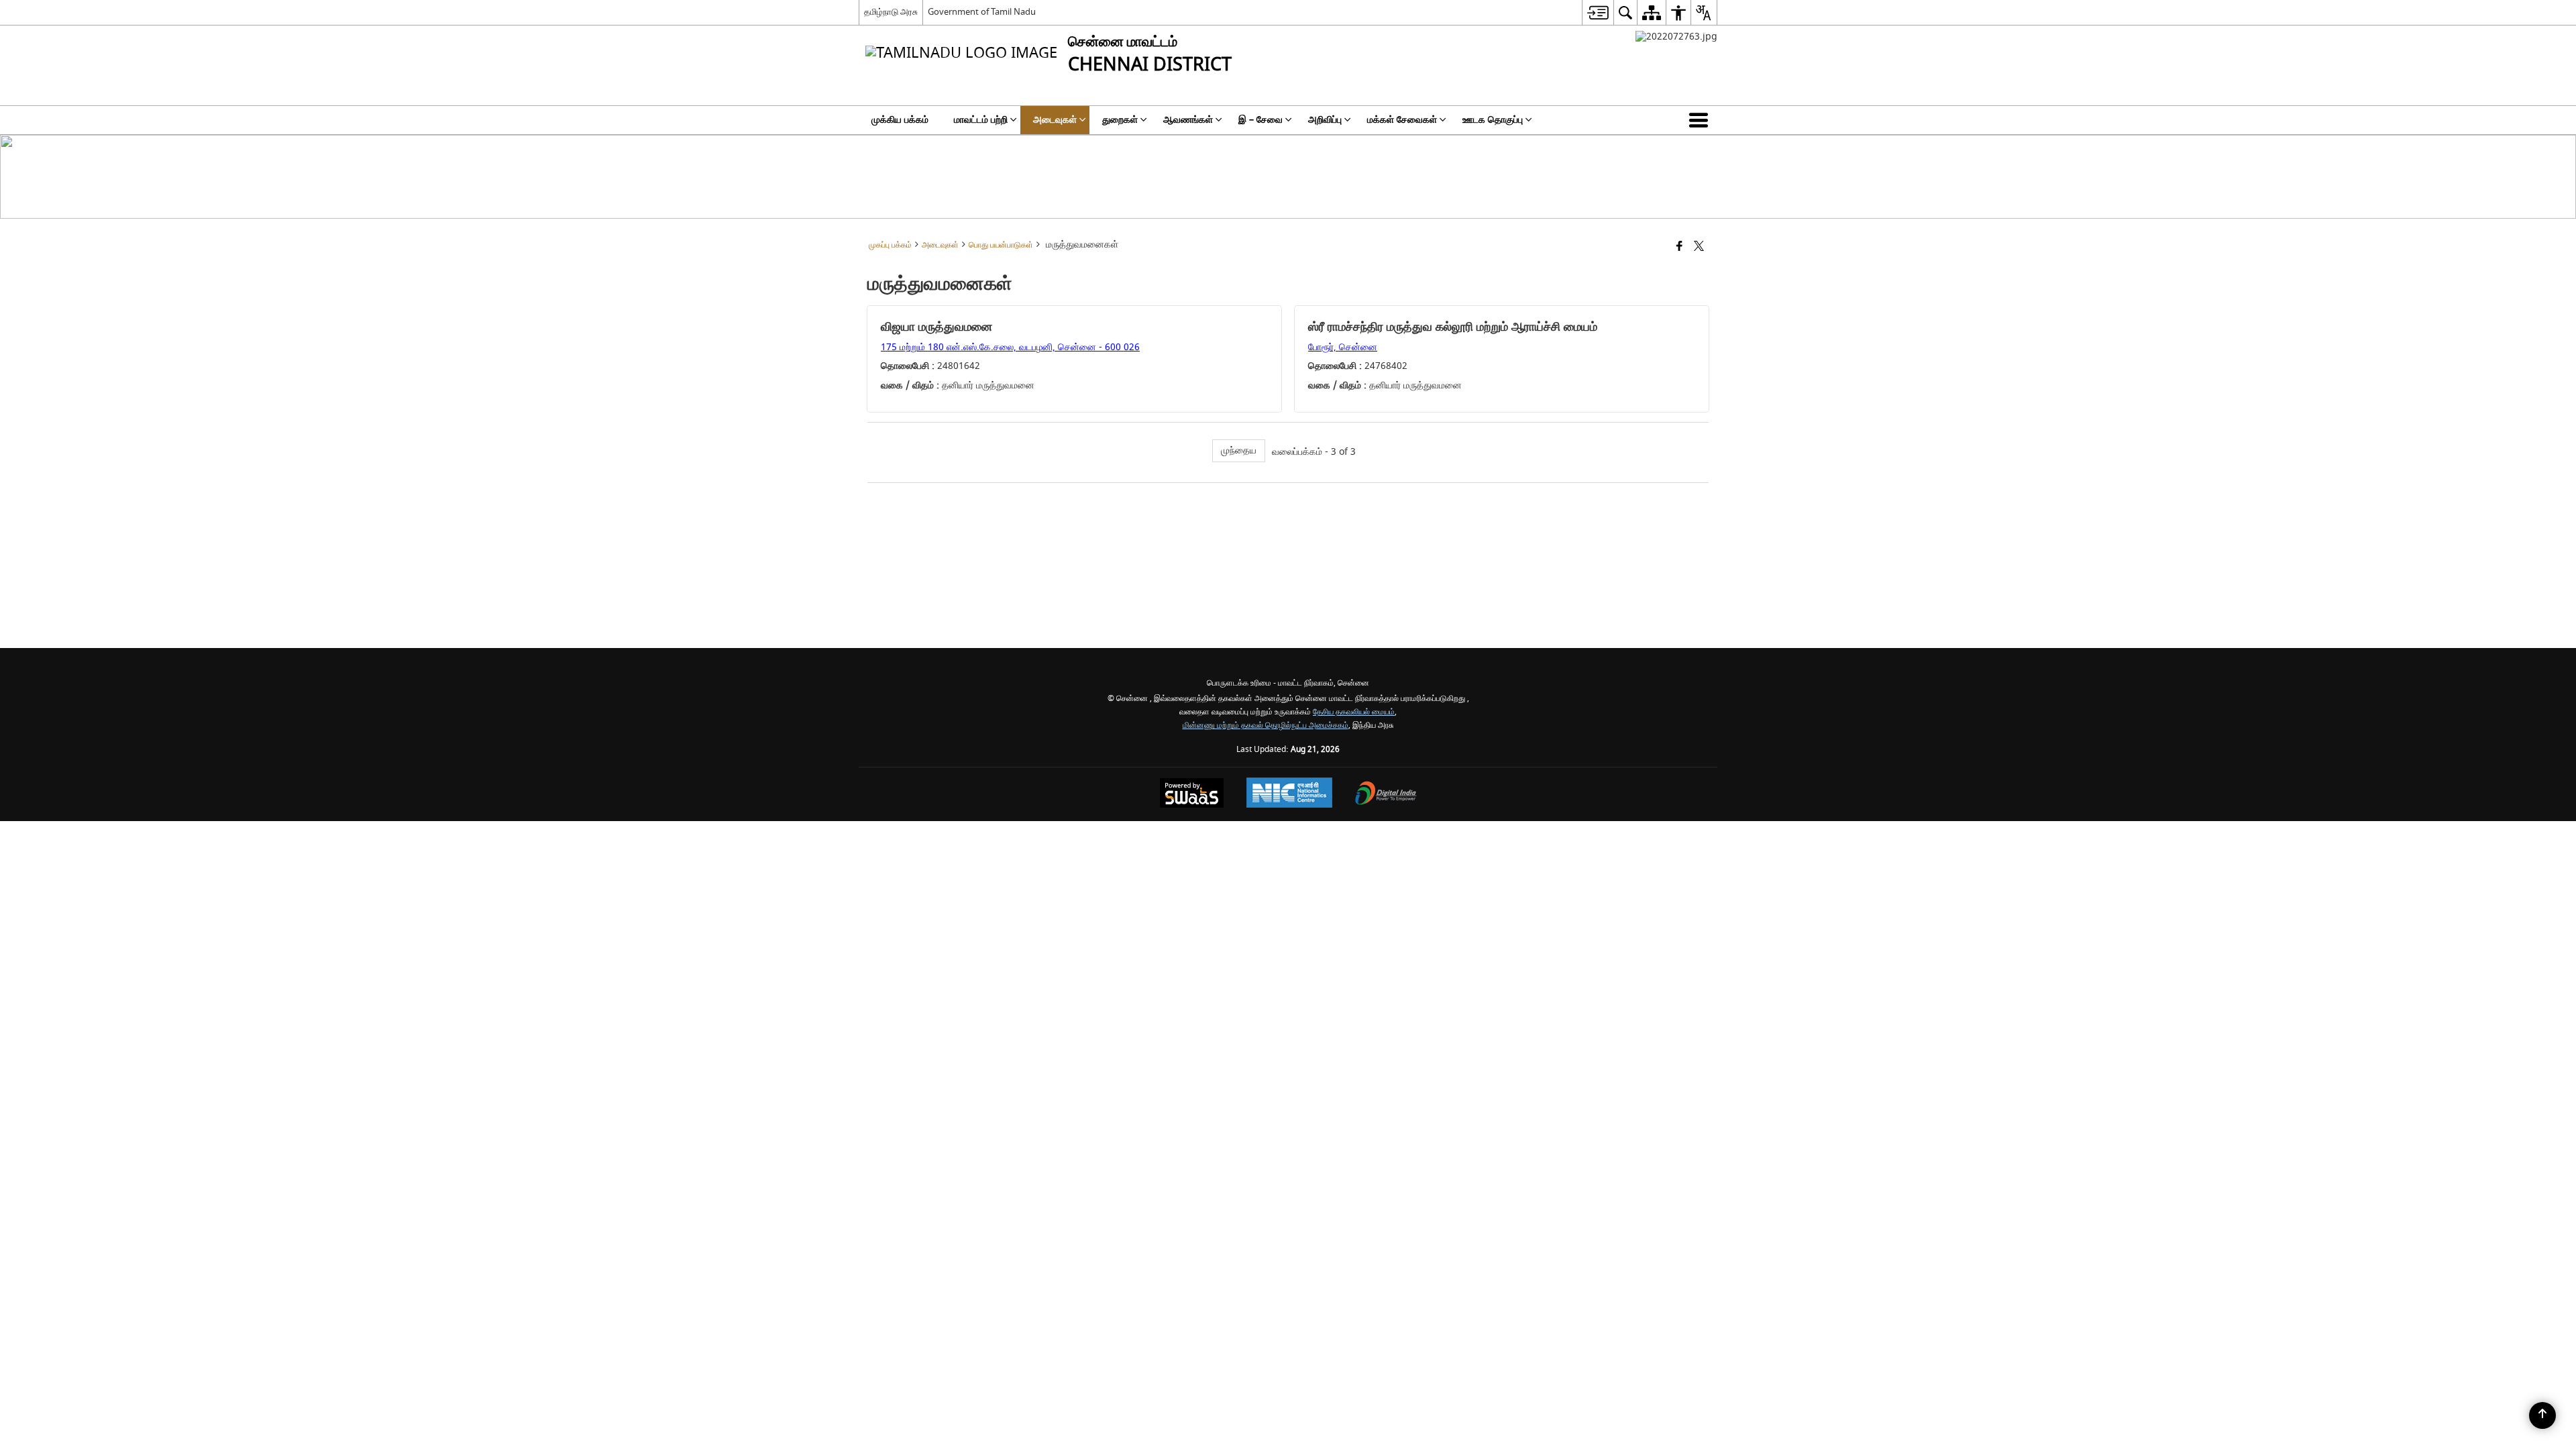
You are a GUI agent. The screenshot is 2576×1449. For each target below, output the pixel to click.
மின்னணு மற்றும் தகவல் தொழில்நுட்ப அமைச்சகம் (1266, 726)
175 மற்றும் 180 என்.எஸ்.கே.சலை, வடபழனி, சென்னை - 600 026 (1010, 347)
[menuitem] (1598, 12)
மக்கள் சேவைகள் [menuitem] (1402, 120)
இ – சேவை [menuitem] (1260, 120)
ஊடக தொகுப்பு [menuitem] (1493, 120)
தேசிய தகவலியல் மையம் (1354, 712)
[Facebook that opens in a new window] (1679, 247)
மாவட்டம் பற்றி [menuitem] (981, 120)
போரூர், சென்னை (1343, 347)
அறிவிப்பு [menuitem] (1325, 120)
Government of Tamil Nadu (982, 12)
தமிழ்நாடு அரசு (891, 12)
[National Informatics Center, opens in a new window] (1289, 794)
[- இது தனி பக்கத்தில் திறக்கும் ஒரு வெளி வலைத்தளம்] (1676, 37)
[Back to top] (2542, 1415)
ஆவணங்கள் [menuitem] (1188, 120)
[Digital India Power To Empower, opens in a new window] (1386, 795)
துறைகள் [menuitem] (1120, 120)
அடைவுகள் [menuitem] (1055, 120)
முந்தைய (1239, 450)
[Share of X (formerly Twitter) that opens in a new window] (1699, 247)
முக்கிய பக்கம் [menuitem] (900, 120)
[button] (1701, 120)
